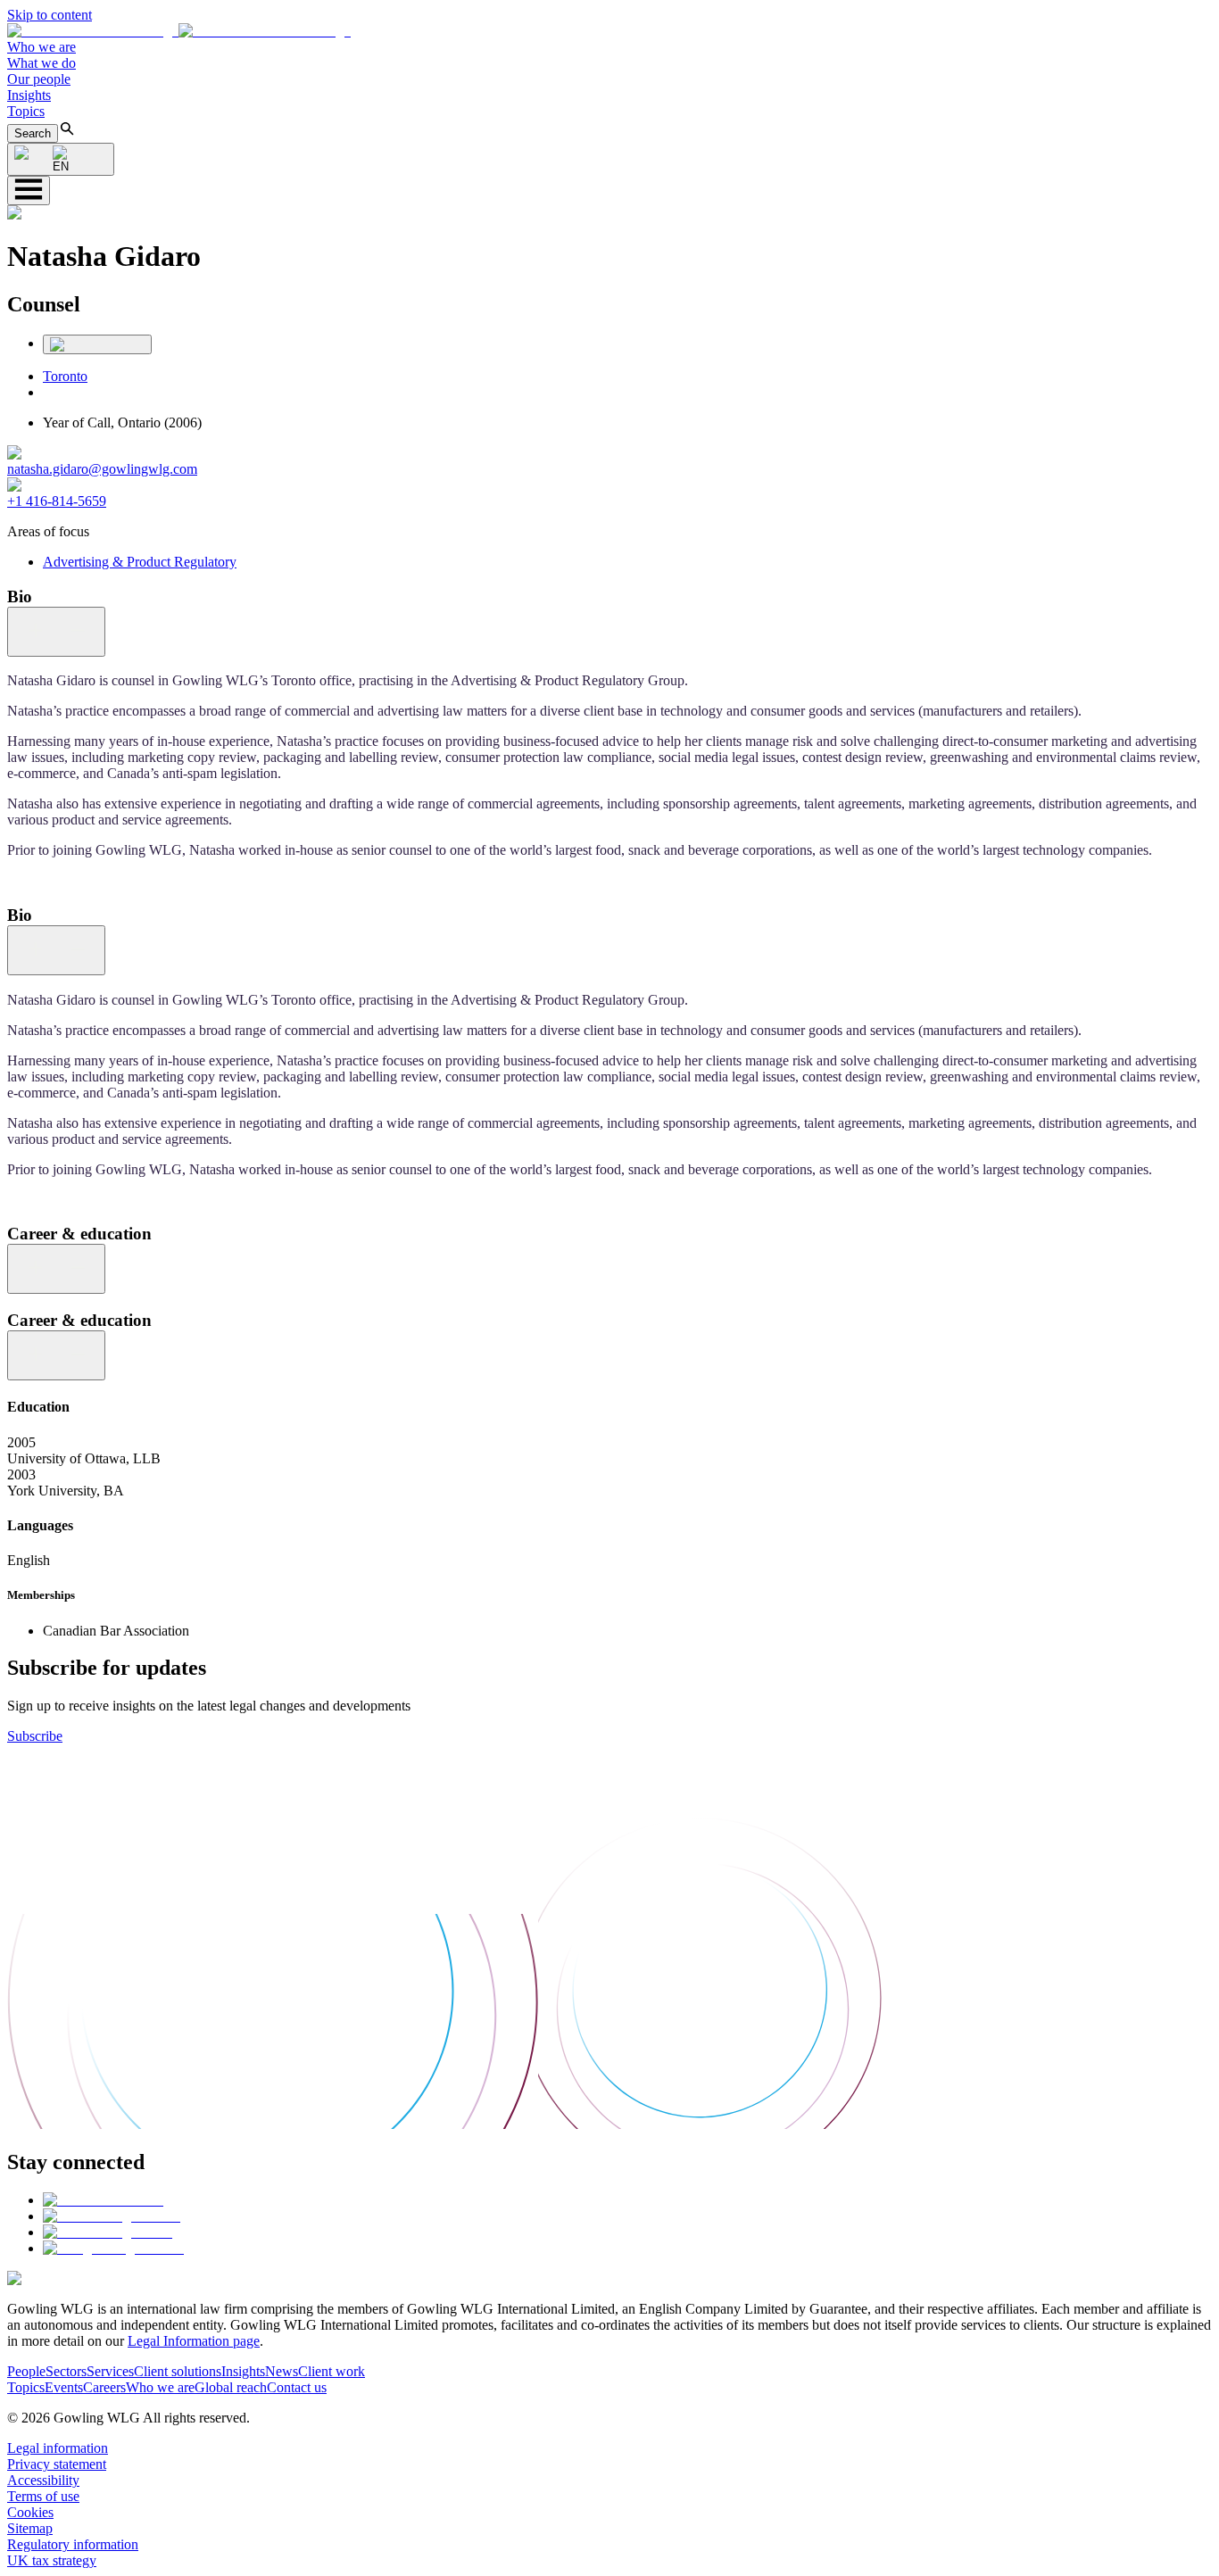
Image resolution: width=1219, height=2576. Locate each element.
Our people (39, 79)
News (282, 2371)
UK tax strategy (52, 2560)
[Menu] (29, 191)
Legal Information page (194, 2341)
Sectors (66, 2371)
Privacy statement (57, 2464)
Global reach (231, 2387)
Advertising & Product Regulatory (140, 562)
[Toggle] (56, 632)
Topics (26, 111)
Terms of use (43, 2496)
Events (64, 2387)
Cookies (30, 2512)
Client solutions (178, 2371)
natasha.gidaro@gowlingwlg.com (102, 469)
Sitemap (30, 2528)
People (26, 2371)
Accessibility (43, 2480)
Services (110, 2371)
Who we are (41, 47)
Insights (29, 95)
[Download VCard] (97, 344)
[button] (179, 31)
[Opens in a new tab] (103, 2200)
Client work (332, 2371)
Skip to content (50, 15)
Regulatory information (73, 2544)
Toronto (65, 376)
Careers (104, 2387)
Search (33, 133)
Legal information (58, 2448)
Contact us (297, 2387)
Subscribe (35, 1736)
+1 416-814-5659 (57, 501)
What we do (41, 63)
